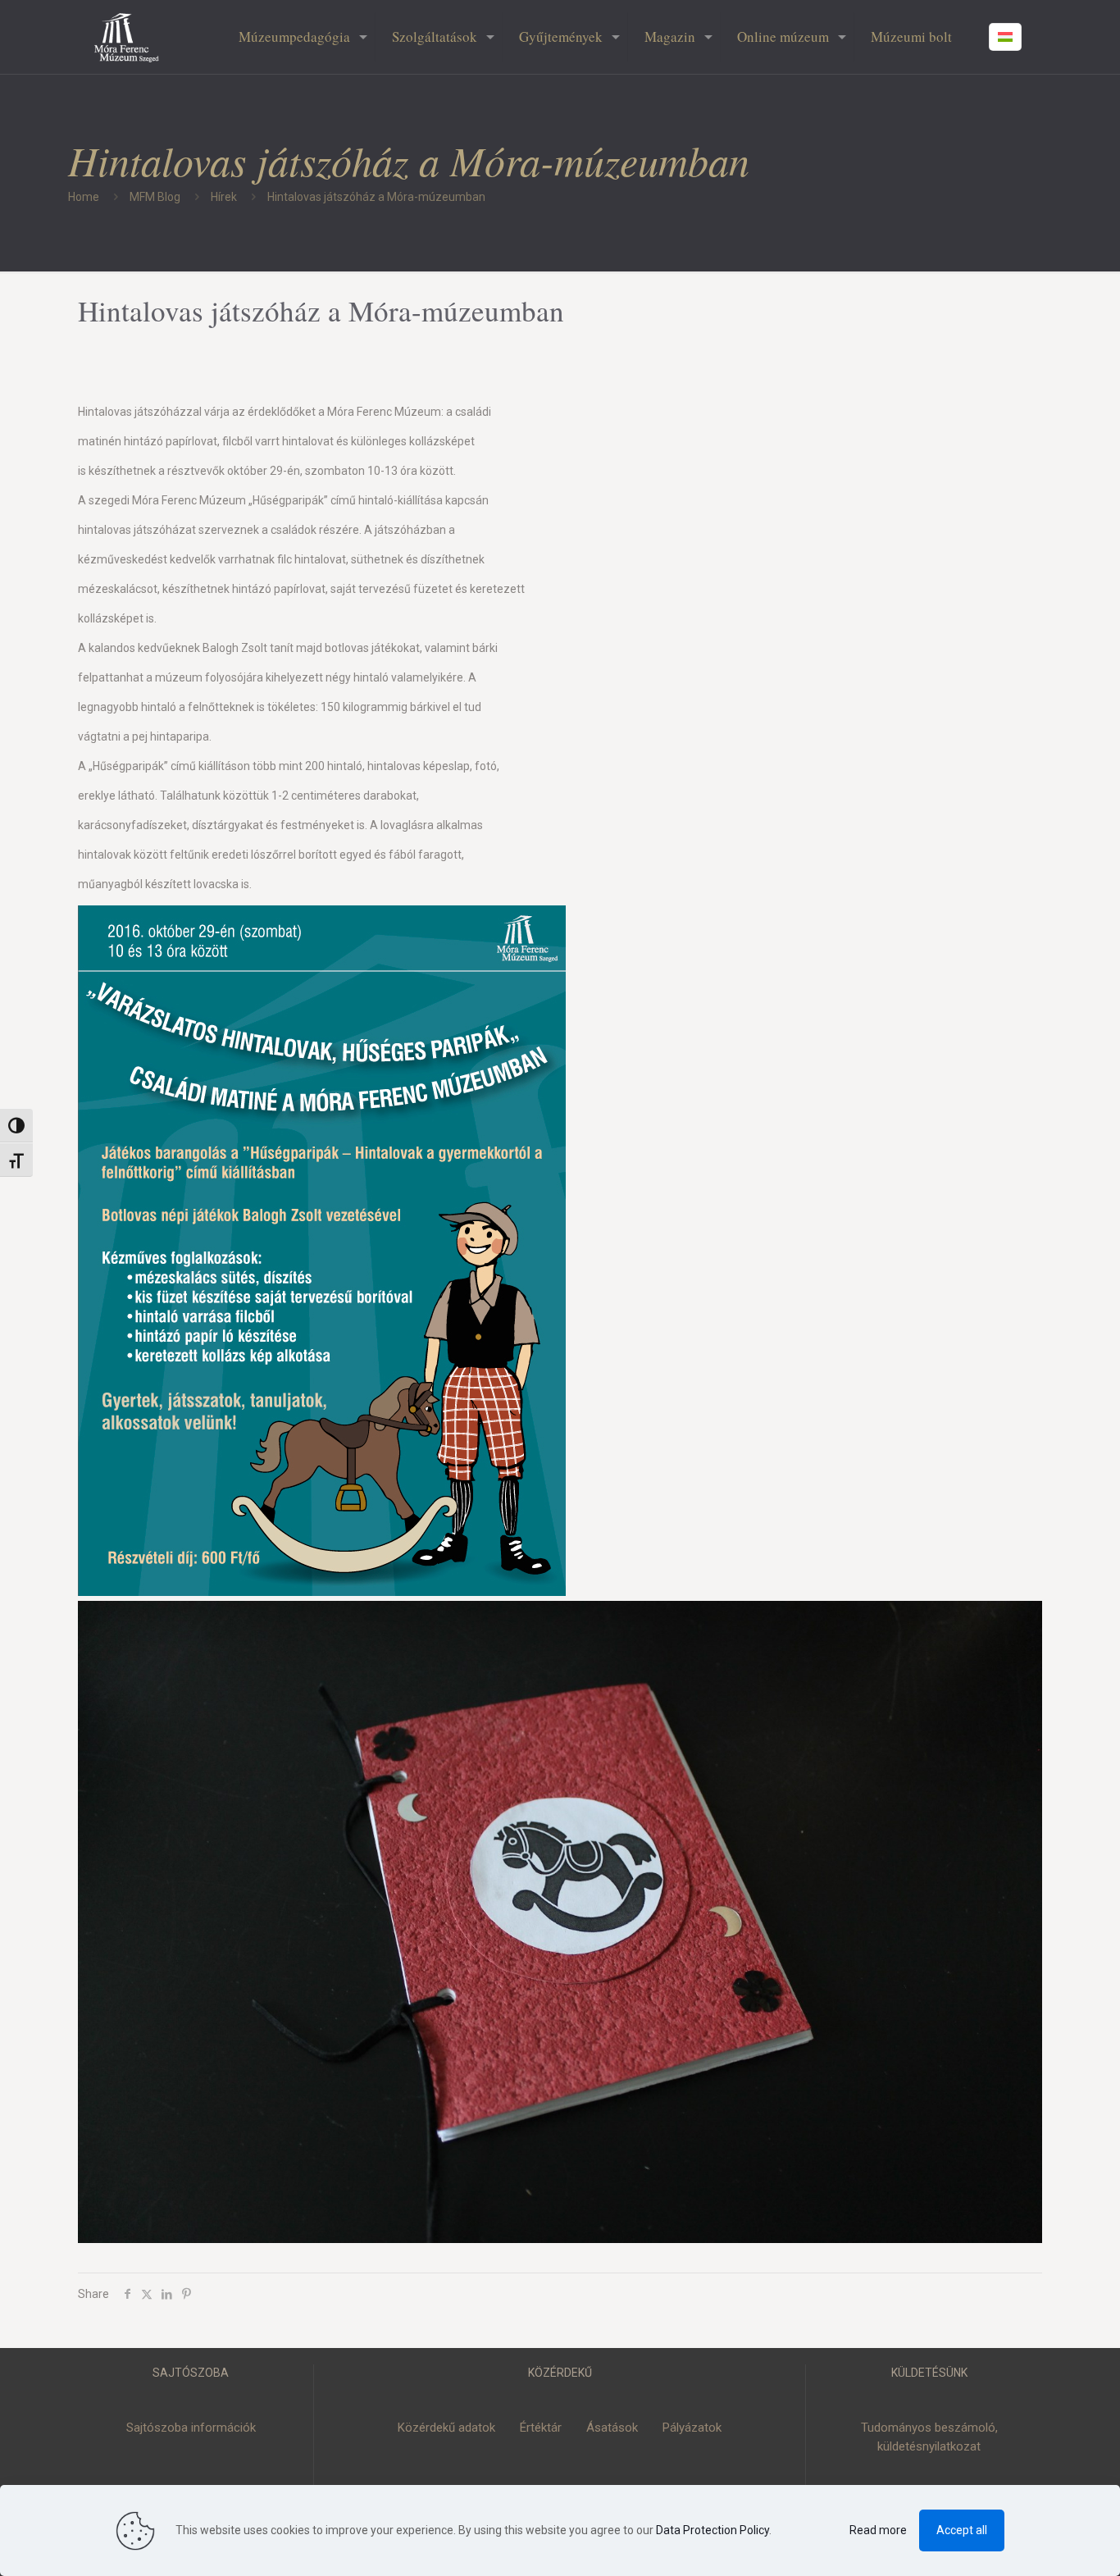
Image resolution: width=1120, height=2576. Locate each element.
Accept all (962, 2530)
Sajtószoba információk (191, 2428)
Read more (878, 2530)
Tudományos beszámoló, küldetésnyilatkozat (929, 2437)
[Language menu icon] (1005, 37)
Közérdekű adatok (446, 2428)
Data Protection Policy (713, 2530)
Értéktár (541, 2428)
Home (84, 197)
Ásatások (612, 2428)
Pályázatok (692, 2428)
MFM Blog (155, 197)
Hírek (224, 197)
